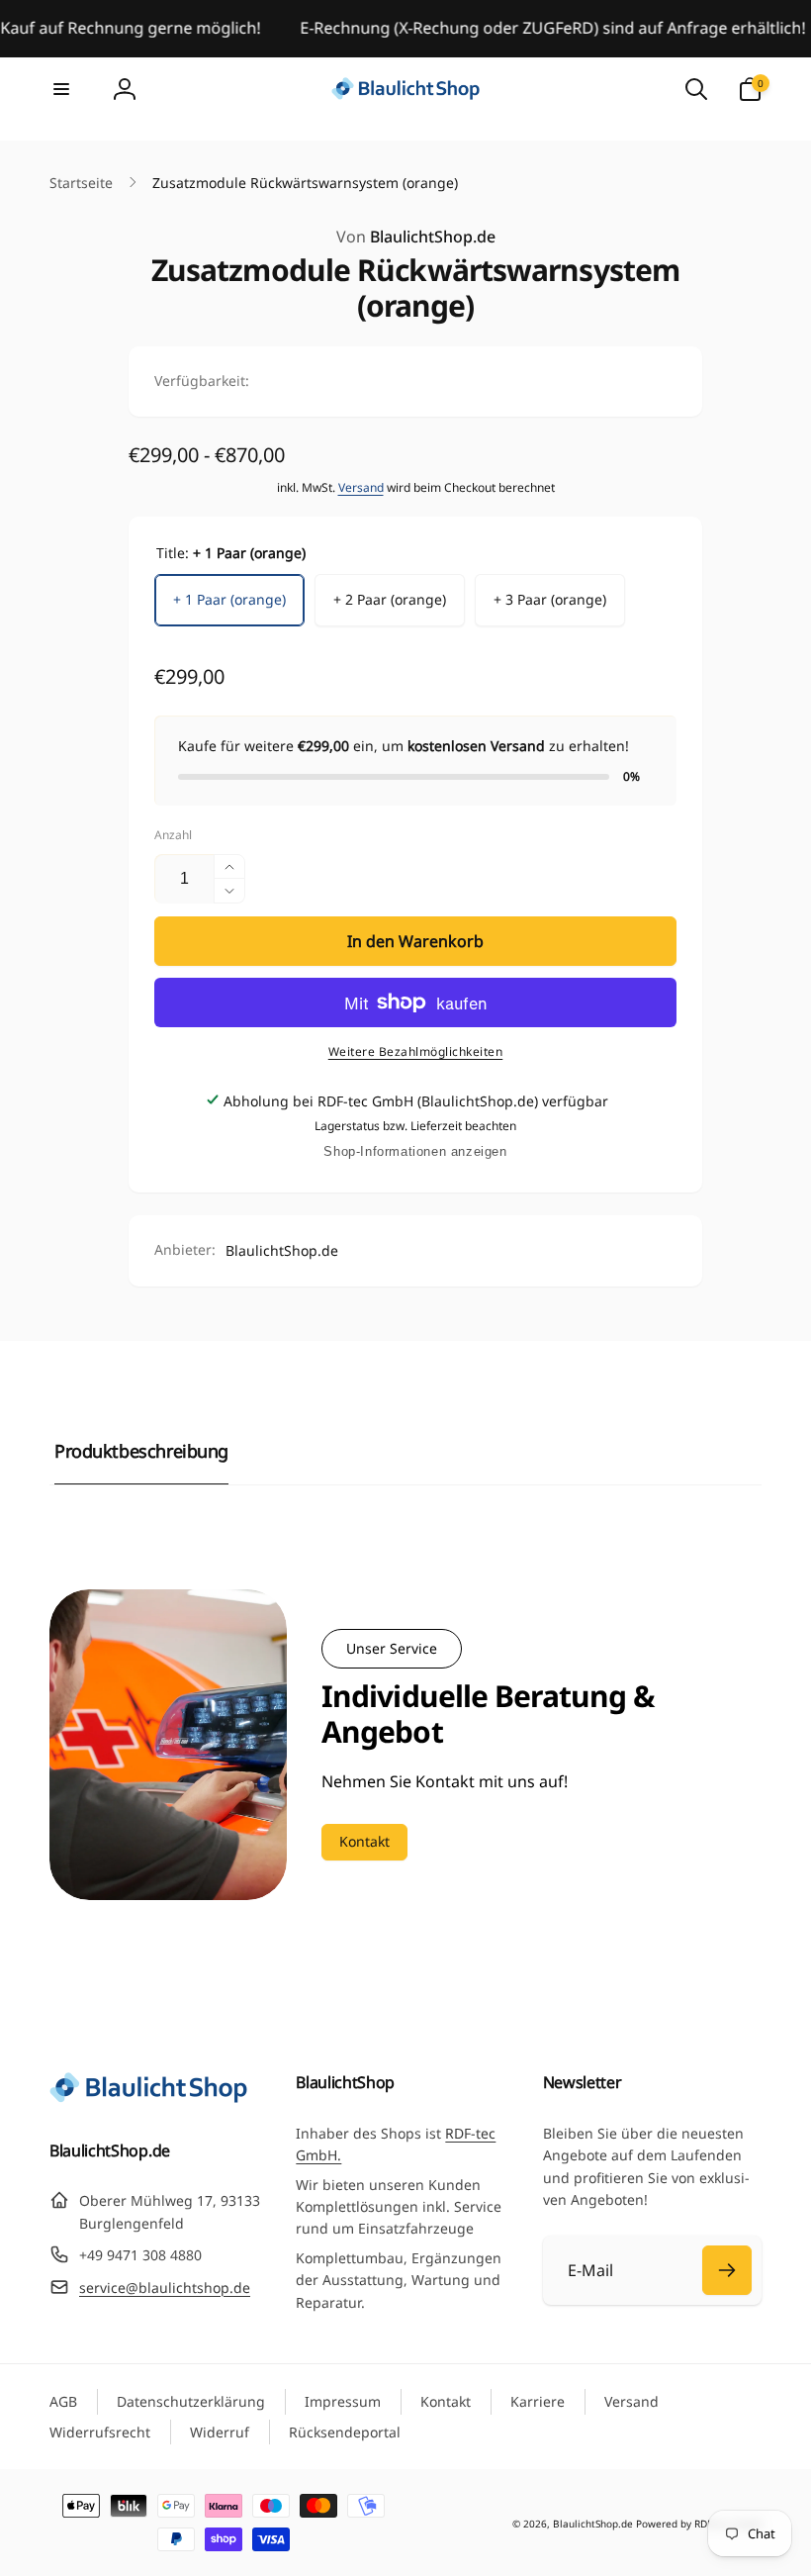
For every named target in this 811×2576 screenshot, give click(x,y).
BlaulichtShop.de (416, 237)
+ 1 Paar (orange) (229, 599)
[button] (61, 89)
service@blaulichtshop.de (165, 2288)
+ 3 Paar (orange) (550, 599)
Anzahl (173, 835)
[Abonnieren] (727, 2270)
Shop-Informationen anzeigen (415, 1151)
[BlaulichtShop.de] (148, 2097)
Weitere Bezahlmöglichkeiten (416, 1051)
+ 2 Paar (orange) (390, 599)
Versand (361, 487)
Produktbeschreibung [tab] (141, 1451)
